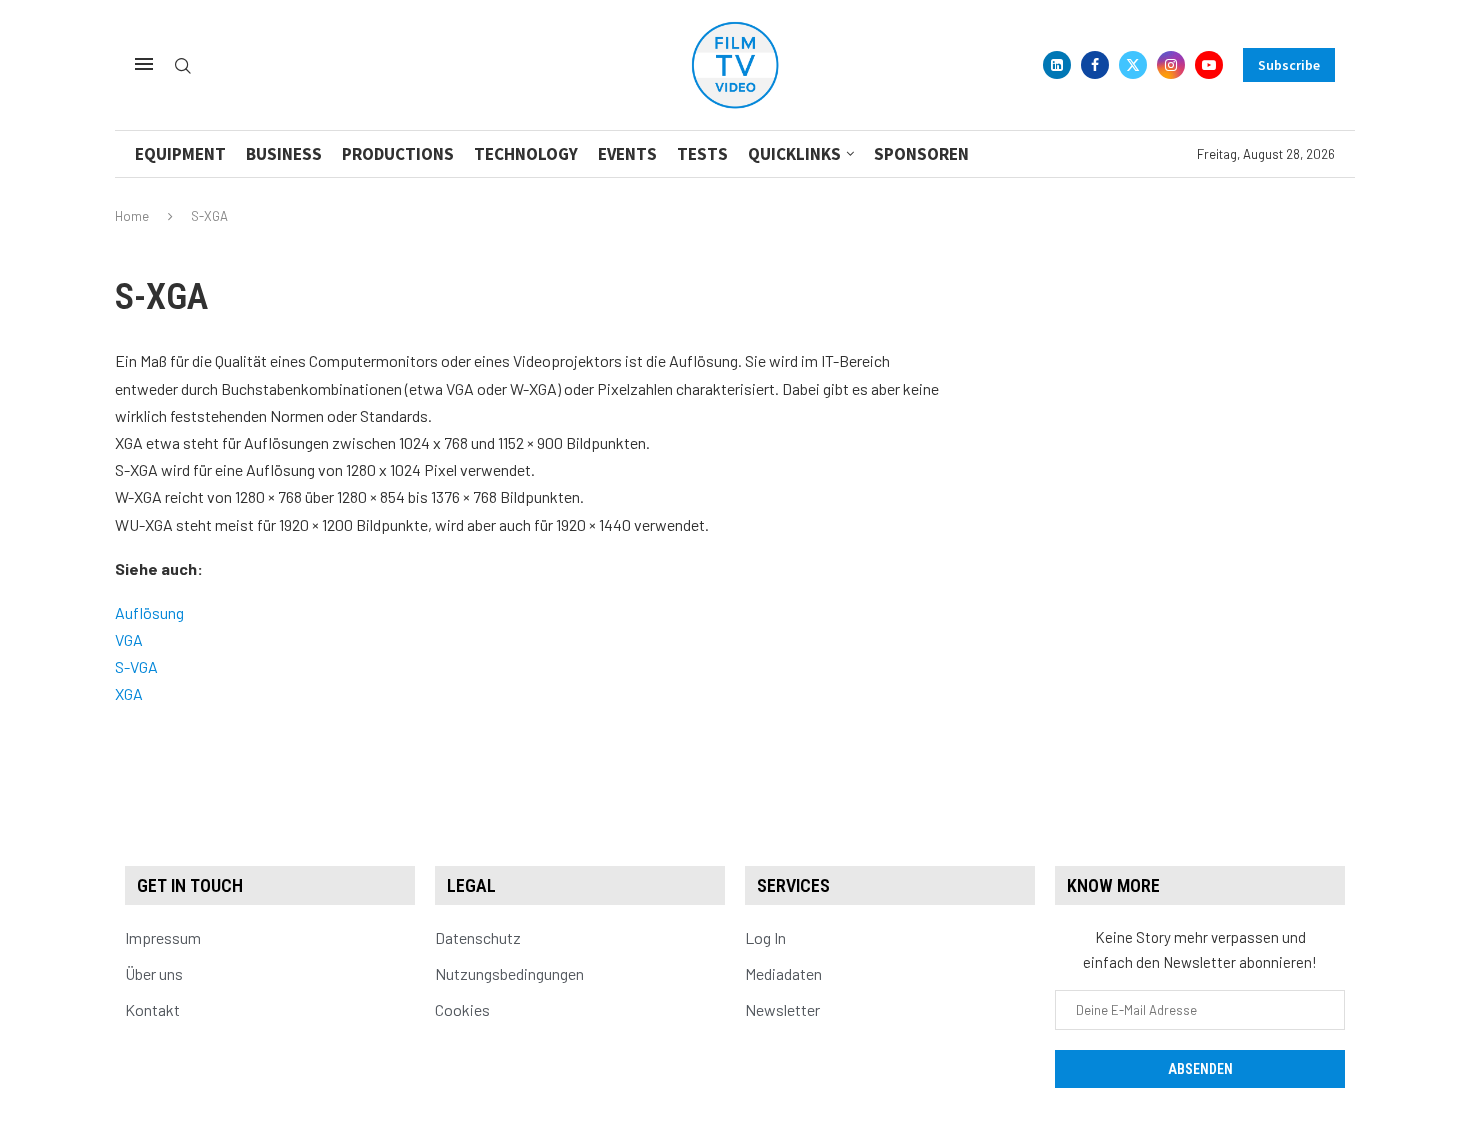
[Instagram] (1171, 65)
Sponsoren (921, 154)
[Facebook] (1095, 65)
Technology (526, 154)
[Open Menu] (144, 64)
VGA (129, 639)
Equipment (180, 154)
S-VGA (136, 666)
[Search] (183, 66)
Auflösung (149, 612)
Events (627, 154)
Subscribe (1289, 65)
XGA (129, 693)
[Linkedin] (1057, 65)
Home (132, 216)
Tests (702, 154)
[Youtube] (1209, 65)
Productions (398, 154)
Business (284, 154)
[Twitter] (1133, 65)
